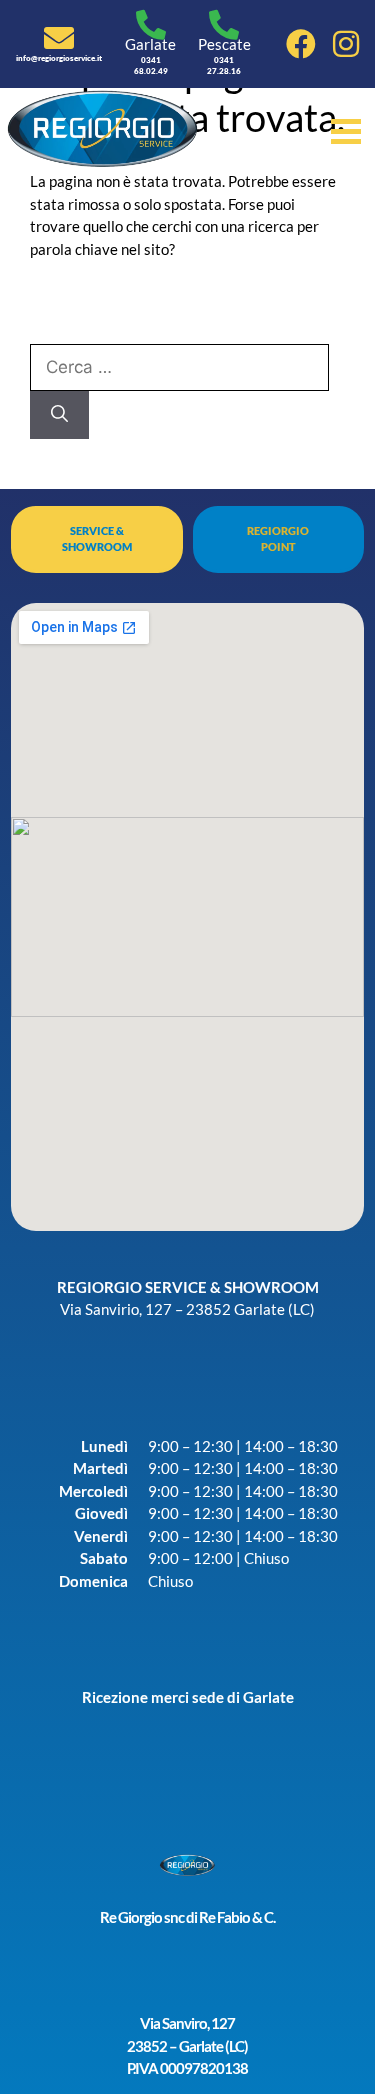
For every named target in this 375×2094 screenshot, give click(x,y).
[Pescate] (224, 25)
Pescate (224, 44)
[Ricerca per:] (179, 367)
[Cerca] (59, 415)
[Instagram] (346, 44)
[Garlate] (151, 25)
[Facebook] (301, 44)
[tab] (96, 539)
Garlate (150, 44)
